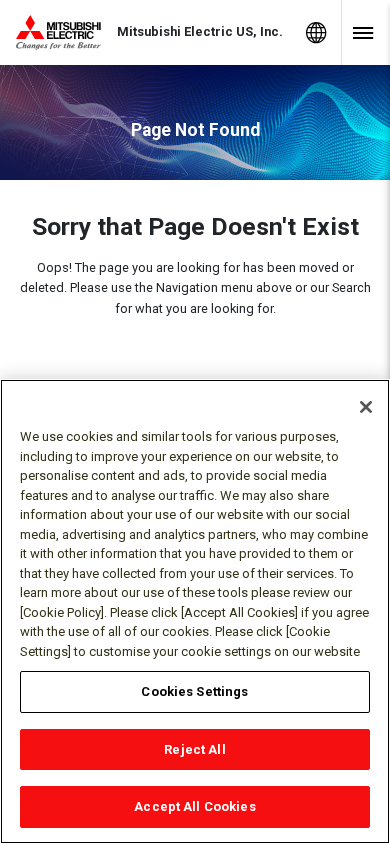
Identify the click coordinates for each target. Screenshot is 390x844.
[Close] (366, 407)
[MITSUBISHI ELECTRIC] (66, 33)
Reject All (194, 749)
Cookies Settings (194, 691)
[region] (195, 611)
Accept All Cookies (194, 806)
